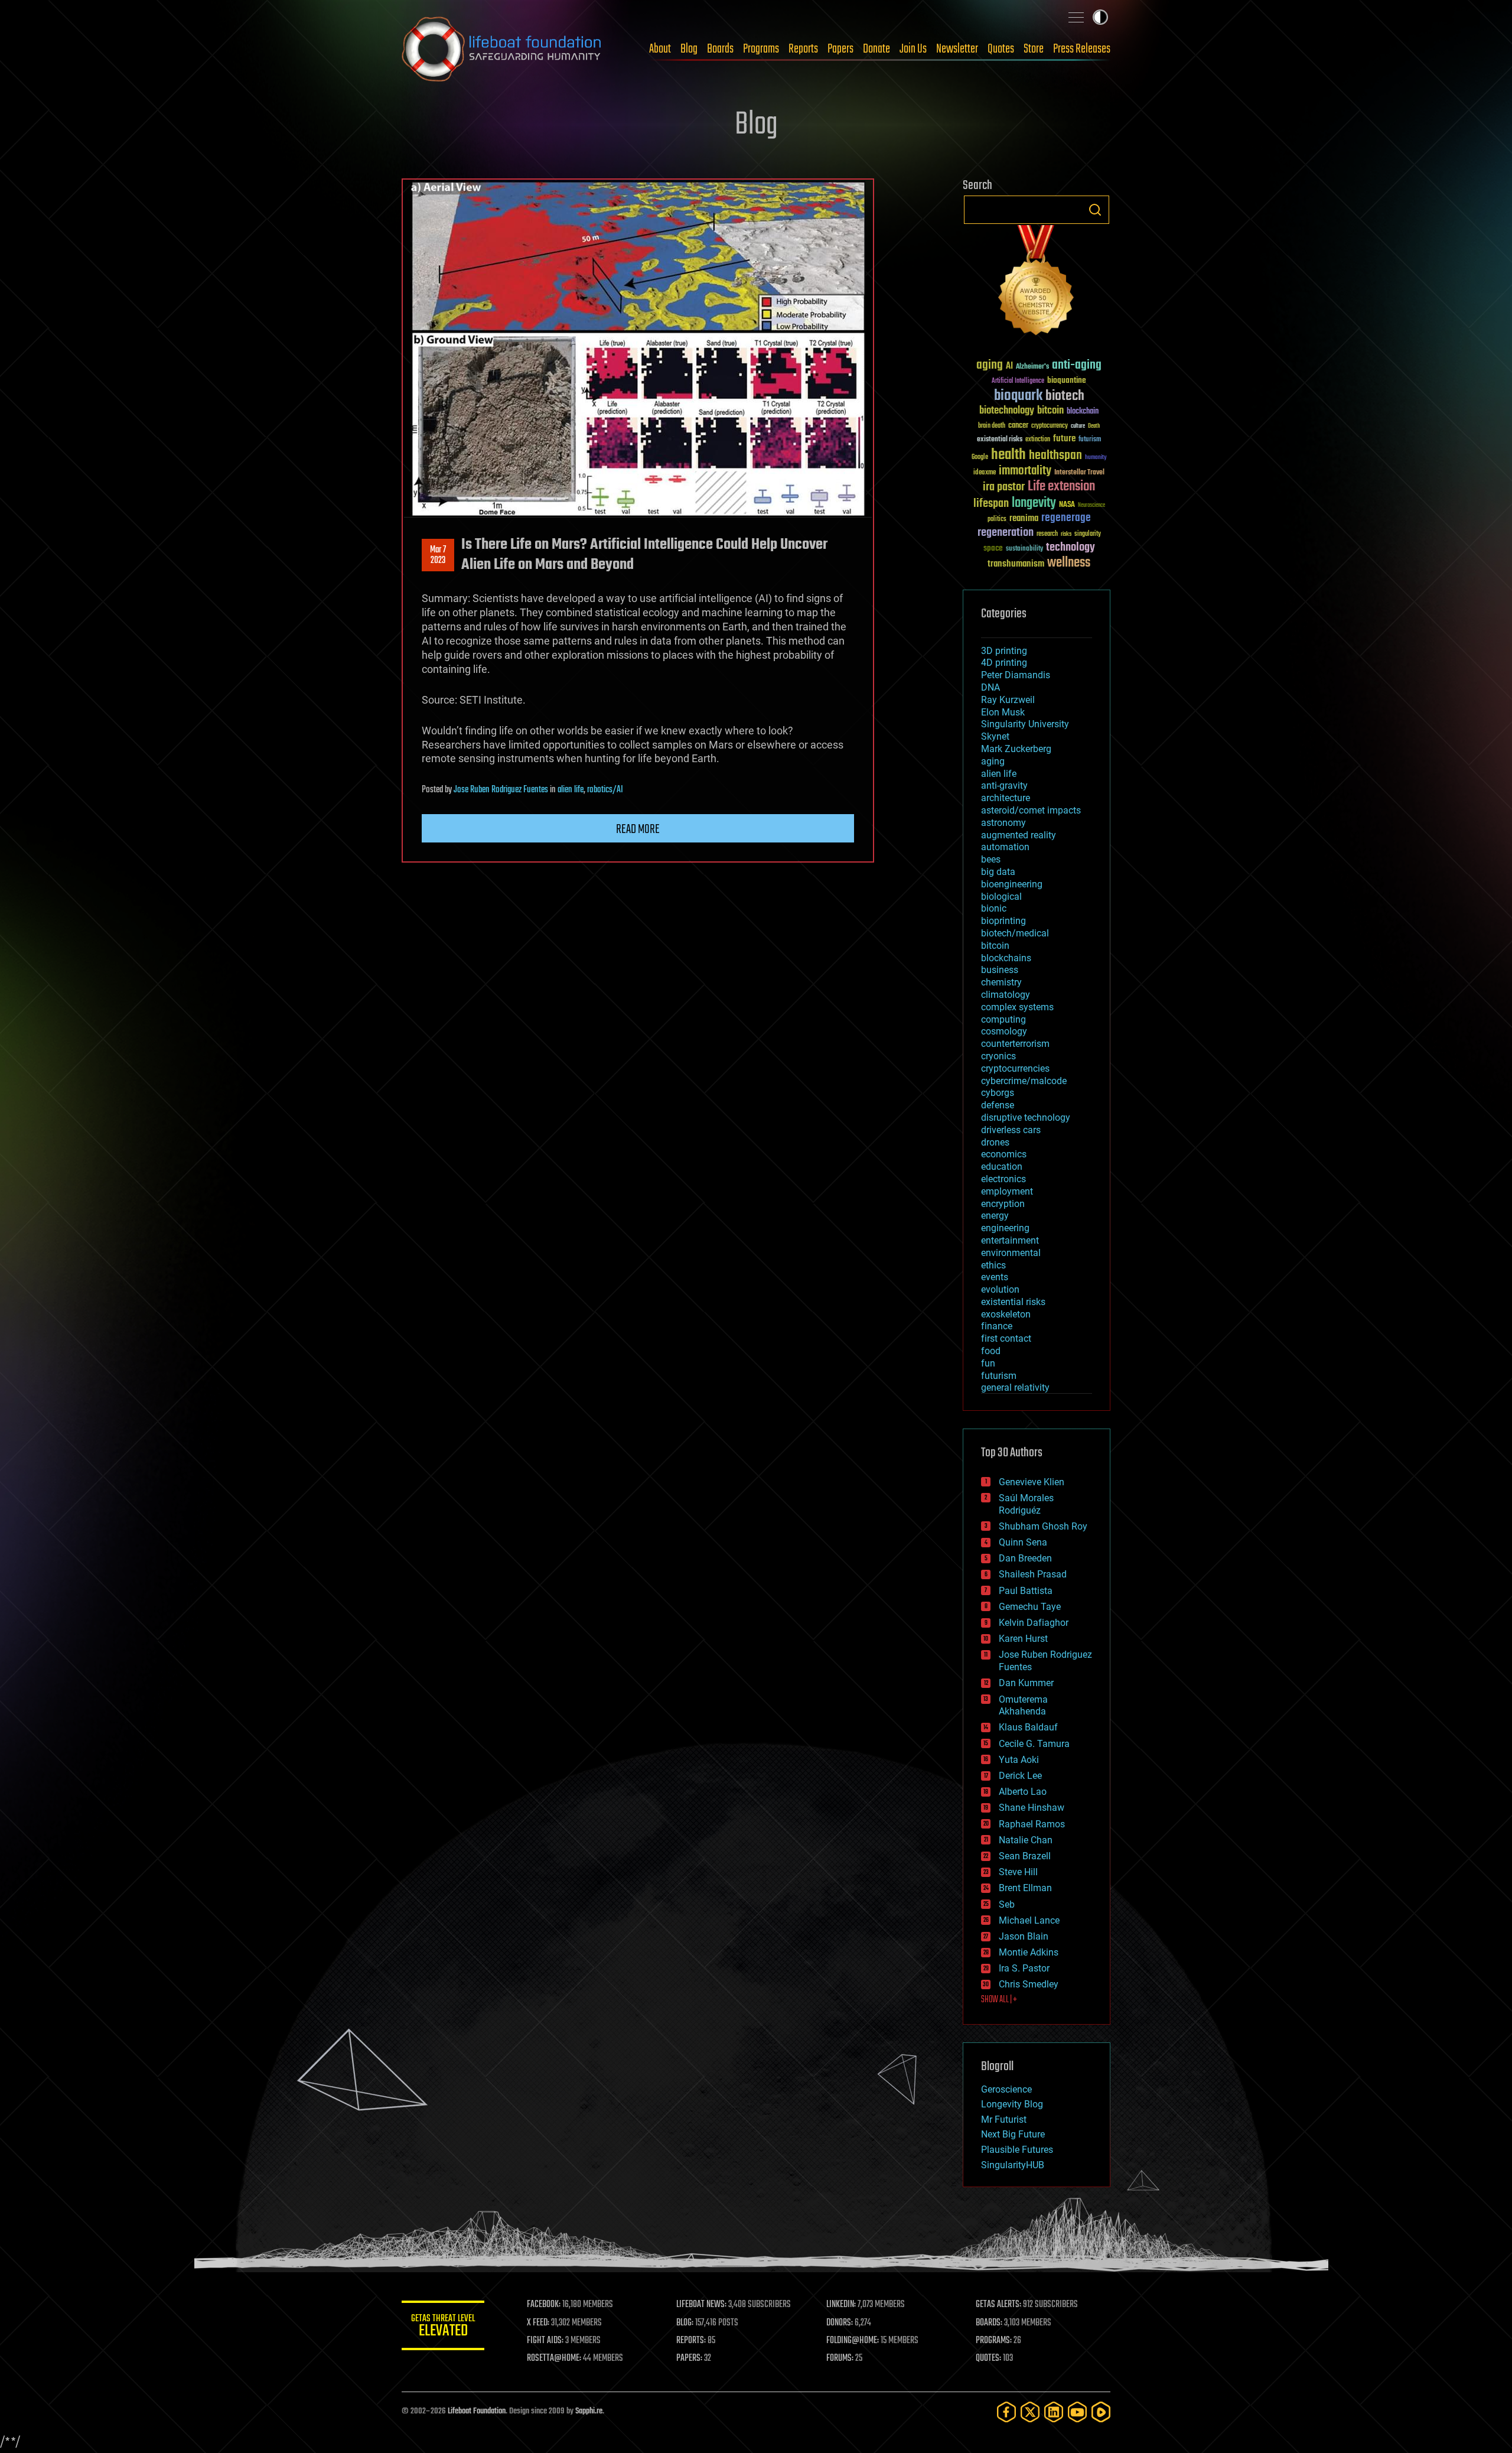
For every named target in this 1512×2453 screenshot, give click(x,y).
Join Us (913, 49)
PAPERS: (689, 2358)
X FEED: (538, 2323)
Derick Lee (1020, 1776)
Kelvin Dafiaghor (1034, 1623)
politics (997, 520)
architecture (1006, 798)
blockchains (1006, 958)
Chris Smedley (1029, 1984)
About (660, 49)
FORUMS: (840, 2358)
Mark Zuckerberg (1016, 749)
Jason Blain (1024, 1936)
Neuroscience (1091, 506)
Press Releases (1082, 49)
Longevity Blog (1012, 2104)
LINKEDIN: (841, 2305)
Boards (720, 49)
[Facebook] (1006, 2412)
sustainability (1024, 549)
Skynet (995, 736)
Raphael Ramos (1032, 1824)
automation (1005, 847)
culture (1078, 426)
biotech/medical (1015, 933)
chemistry (1001, 982)
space (993, 548)
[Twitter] (1030, 2412)
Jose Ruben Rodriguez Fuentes (501, 790)
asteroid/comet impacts (1031, 810)
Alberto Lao (1023, 1792)
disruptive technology (1026, 1117)
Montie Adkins (1029, 1952)
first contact (1006, 1338)
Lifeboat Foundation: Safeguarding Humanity (502, 49)
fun (988, 1363)
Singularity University (1025, 724)
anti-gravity (1004, 785)
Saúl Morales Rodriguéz (1026, 1504)
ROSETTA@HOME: (554, 2358)
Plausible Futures (1017, 2150)
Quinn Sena (1023, 1542)
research (1047, 534)
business (1000, 970)
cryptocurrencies (1015, 1068)
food (991, 1351)
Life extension (1061, 487)
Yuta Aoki (1019, 1760)
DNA (990, 687)
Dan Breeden (1025, 1558)
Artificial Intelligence (1018, 381)
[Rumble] (1101, 2412)
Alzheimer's (1032, 367)
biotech (1065, 396)
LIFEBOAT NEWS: (701, 2305)
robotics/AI (605, 790)
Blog (689, 49)
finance (997, 1326)
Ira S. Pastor (1024, 1968)
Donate (876, 49)
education (1002, 1167)
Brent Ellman (1025, 1888)
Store (1034, 49)
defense (998, 1105)
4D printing (1004, 663)
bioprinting (1003, 921)
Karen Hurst (1023, 1639)
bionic (994, 908)
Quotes (1001, 49)
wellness (1069, 563)
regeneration (1006, 533)
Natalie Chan (1026, 1840)
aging (990, 365)
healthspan (1055, 456)
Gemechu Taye (1030, 1607)
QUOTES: (988, 2358)
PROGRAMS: (994, 2341)
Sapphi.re (589, 2411)
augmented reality (1019, 835)
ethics (993, 1265)
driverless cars (1011, 1130)
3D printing (1004, 651)
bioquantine (1067, 380)
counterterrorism (1015, 1044)
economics (1004, 1154)
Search (1095, 210)
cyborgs (998, 1093)
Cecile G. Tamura (1034, 1744)
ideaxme (985, 473)
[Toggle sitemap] (1076, 17)
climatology (1006, 995)
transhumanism (1016, 564)
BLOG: (685, 2323)
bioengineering (1012, 884)
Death (1094, 426)
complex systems (1017, 1007)
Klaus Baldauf (1028, 1727)
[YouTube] (1077, 2412)
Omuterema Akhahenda (1023, 1706)
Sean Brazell (1025, 1856)
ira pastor (1004, 487)
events (995, 1277)
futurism (1090, 440)
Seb (1007, 1904)
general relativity (1015, 1387)
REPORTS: (691, 2341)
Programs (761, 49)
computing (1003, 1019)
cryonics (998, 1056)
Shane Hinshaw (1032, 1808)
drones (995, 1142)
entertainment (1010, 1240)
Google (980, 458)
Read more (638, 829)
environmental (1011, 1253)
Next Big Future (1013, 2134)
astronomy (1003, 823)
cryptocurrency (1050, 426)
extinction (1038, 440)
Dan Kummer (1026, 1683)
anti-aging (1077, 365)
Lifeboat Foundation (477, 2411)
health (1008, 455)
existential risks (1000, 440)
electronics (1003, 1179)
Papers (840, 49)
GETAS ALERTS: (998, 2305)
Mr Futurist (1004, 2119)
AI (1009, 367)
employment (1007, 1191)
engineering (1005, 1228)
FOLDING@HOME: (853, 2341)
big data (998, 872)
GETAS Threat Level (443, 2327)
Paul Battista (1026, 1591)
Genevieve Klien (1032, 1482)
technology (1071, 548)
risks (1066, 534)
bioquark (1018, 396)
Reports (803, 49)
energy (995, 1216)
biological (1001, 897)
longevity (1034, 503)
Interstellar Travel (1079, 473)
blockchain (1083, 412)
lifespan (991, 504)
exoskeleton (1006, 1314)
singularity (1088, 534)
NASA (1067, 505)
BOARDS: (989, 2323)
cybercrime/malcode (1024, 1081)
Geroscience (1006, 2089)
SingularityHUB (1013, 2165)
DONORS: (840, 2323)
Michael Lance (1029, 1920)
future (1064, 439)
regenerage (1066, 518)
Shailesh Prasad (1033, 1574)
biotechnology (1007, 411)
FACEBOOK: (544, 2305)
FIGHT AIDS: (545, 2341)
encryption (1003, 1204)
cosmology (1004, 1031)
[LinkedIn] (1054, 2412)
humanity (1096, 458)
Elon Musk (1003, 712)
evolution (1000, 1289)
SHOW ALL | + (999, 2000)
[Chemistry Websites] (1037, 283)
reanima (1024, 518)
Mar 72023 (438, 555)
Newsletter (957, 49)
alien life (571, 790)
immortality (1025, 471)
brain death (992, 426)
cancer (1018, 426)
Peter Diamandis (1016, 675)
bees (991, 859)
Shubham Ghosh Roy (1043, 1526)
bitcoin (1050, 411)
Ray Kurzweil (1008, 700)
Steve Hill (1018, 1872)
